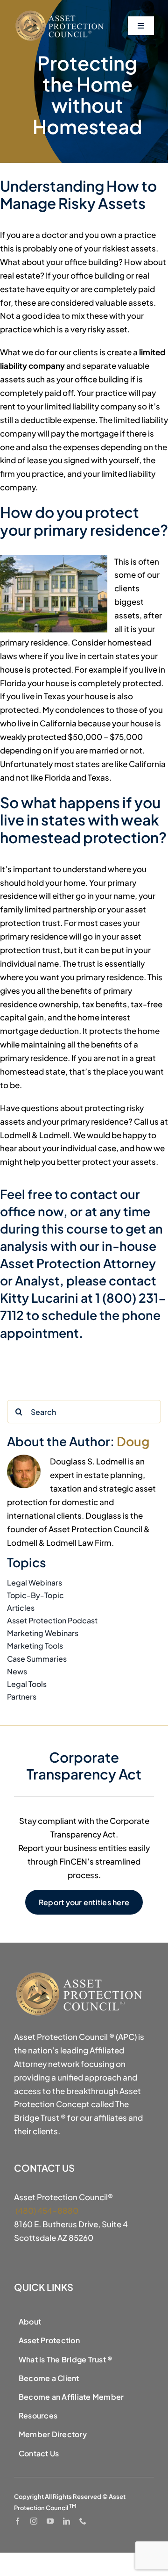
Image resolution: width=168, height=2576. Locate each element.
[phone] (83, 2521)
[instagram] (34, 2521)
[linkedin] (66, 2521)
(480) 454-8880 (46, 2210)
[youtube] (50, 2521)
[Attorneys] (61, 13)
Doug (133, 1441)
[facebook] (17, 2521)
